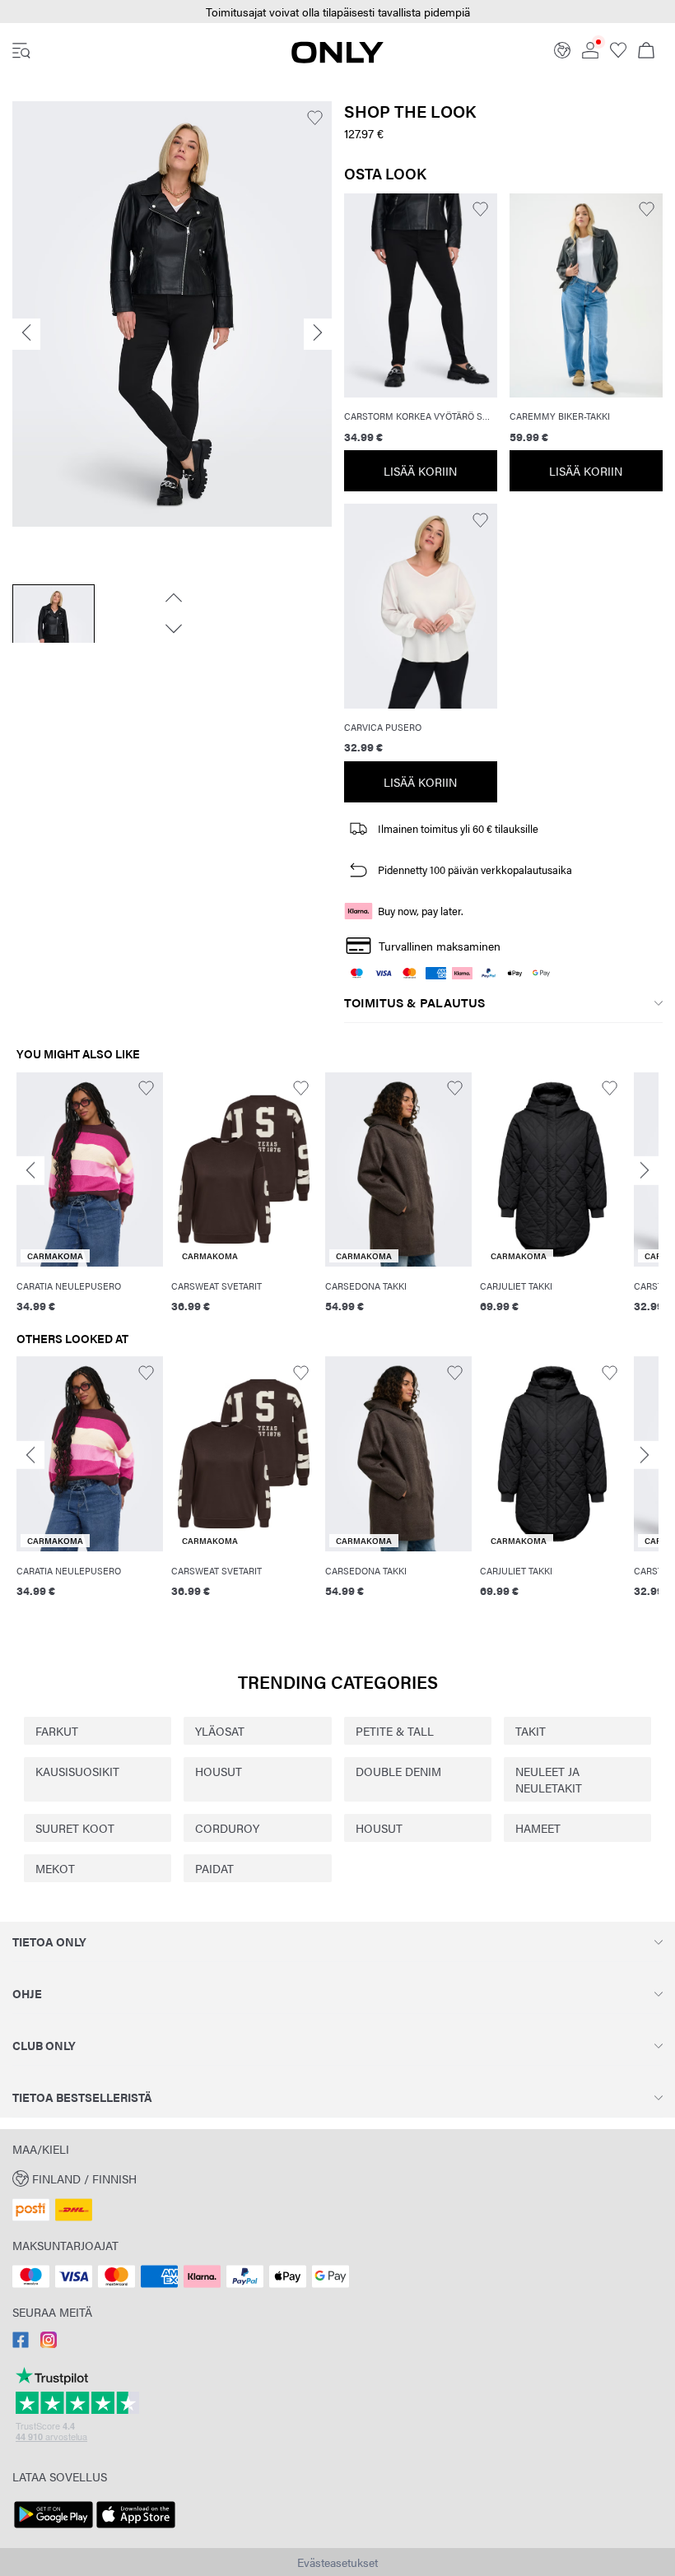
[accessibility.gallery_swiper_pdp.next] (172, 629)
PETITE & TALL (395, 1731)
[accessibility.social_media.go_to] (21, 2343)
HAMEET (538, 1828)
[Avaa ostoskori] (646, 52)
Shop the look (410, 111)
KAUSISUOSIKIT (77, 1771)
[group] (90, 1202)
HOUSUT (219, 1771)
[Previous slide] (30, 1171)
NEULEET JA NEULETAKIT (549, 1779)
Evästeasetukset (337, 2562)
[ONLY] (337, 58)
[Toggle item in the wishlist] (315, 118)
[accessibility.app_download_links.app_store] (136, 2528)
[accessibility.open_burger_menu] (21, 52)
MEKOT (55, 1868)
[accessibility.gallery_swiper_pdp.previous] (172, 598)
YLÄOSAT (220, 1731)
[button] (337, 12)
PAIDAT (214, 1868)
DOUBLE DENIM (398, 1771)
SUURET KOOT (75, 1828)
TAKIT (531, 1731)
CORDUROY (227, 1828)
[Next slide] (645, 1171)
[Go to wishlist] (618, 53)
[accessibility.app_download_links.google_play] (54, 2528)
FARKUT (57, 1731)
